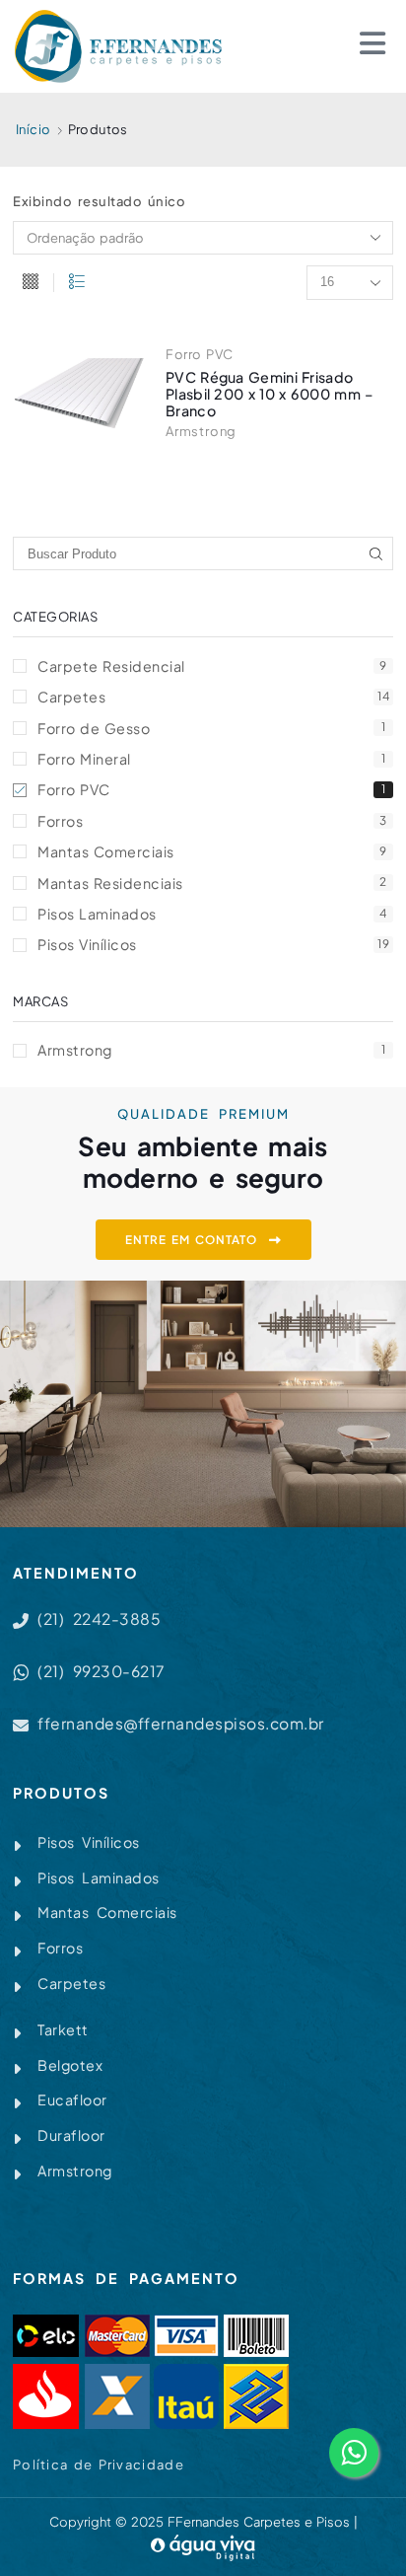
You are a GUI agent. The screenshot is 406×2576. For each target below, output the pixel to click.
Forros (212, 821)
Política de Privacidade (99, 2465)
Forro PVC (200, 354)
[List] (77, 283)
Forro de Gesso (211, 728)
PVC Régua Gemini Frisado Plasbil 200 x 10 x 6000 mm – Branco (270, 394)
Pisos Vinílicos (213, 944)
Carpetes (213, 697)
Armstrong (201, 431)
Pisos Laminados (212, 914)
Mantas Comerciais (212, 851)
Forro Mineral (211, 759)
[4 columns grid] (31, 283)
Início (33, 129)
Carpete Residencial (212, 666)
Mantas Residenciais (212, 883)
